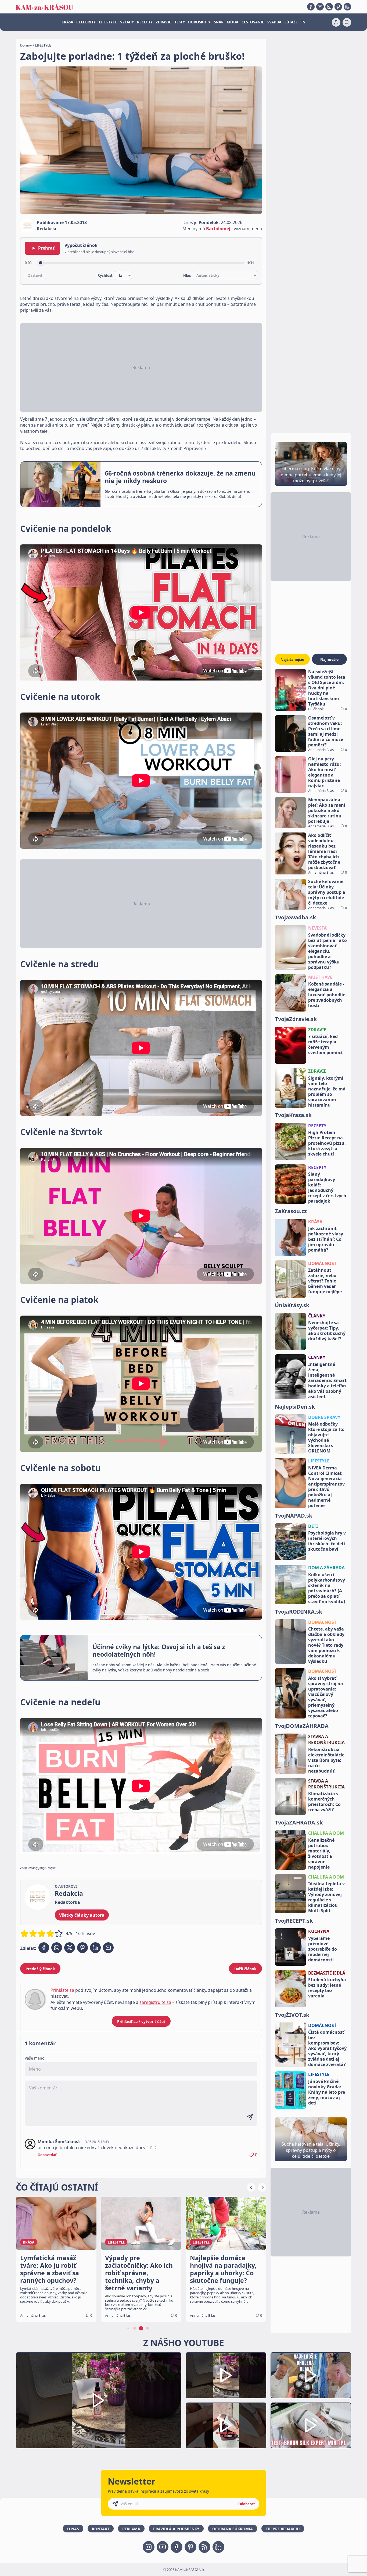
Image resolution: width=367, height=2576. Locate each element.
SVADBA (274, 22)
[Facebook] (311, 7)
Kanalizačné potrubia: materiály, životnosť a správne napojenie (321, 1854)
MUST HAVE (320, 977)
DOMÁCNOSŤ (322, 1622)
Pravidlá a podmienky (176, 2529)
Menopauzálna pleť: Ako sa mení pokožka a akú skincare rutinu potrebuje (327, 810)
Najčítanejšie (292, 659)
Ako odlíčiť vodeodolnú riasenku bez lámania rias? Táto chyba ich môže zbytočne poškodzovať (324, 851)
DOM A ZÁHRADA (326, 1568)
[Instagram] (329, 7)
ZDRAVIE (163, 22)
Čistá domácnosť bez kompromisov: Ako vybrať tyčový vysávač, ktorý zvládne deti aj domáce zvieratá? (327, 2048)
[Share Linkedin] (95, 1948)
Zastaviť (35, 275)
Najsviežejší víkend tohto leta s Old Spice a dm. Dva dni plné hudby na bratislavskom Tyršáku (327, 688)
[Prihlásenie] (336, 22)
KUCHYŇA (319, 1931)
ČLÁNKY (317, 1316)
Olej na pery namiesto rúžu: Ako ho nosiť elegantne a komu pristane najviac (325, 772)
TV (303, 22)
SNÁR (219, 22)
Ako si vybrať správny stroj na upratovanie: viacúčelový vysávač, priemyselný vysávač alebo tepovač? (326, 1697)
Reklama (131, 2529)
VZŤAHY (127, 22)
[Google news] (204, 2547)
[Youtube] (320, 7)
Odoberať (247, 2504)
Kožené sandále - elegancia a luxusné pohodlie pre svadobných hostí (327, 995)
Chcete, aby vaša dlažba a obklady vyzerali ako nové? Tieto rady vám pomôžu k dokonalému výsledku (326, 1645)
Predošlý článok (40, 1969)
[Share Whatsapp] (57, 1948)
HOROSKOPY (199, 22)
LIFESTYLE (108, 22)
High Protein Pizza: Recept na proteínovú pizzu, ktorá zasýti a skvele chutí (327, 1143)
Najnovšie (329, 659)
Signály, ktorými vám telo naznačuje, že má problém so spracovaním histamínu (327, 1092)
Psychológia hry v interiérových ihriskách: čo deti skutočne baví (327, 1541)
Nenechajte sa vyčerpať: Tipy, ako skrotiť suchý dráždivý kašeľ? (327, 1331)
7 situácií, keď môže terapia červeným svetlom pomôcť (325, 1044)
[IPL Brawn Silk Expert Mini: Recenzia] (311, 2426)
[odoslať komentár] (250, 2117)
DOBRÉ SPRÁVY (324, 1417)
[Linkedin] (347, 7)
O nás (73, 2529)
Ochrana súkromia (233, 2529)
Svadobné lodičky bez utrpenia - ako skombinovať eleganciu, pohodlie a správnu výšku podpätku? (328, 951)
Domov (26, 45)
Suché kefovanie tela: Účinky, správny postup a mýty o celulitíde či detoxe (327, 892)
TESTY (180, 22)
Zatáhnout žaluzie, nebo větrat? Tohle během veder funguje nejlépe (325, 1281)
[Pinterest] (338, 7)
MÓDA (233, 22)
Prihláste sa (62, 1990)
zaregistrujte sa (155, 2002)
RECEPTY (145, 22)
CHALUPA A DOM (326, 1833)
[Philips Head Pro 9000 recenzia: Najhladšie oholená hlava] (311, 2375)
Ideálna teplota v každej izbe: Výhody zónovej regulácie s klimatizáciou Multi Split (326, 1897)
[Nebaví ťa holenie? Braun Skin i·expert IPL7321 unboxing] (226, 2426)
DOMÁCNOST (322, 1263)
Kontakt (101, 2529)
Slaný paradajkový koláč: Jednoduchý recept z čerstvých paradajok (327, 1188)
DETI (313, 1526)
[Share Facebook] (44, 1948)
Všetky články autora (82, 1915)
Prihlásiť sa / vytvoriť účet (141, 2022)
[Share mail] (108, 1948)
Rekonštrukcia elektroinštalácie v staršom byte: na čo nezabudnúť (326, 1760)
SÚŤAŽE (291, 22)
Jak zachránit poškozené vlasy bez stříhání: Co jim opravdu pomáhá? (326, 1239)
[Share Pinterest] (82, 1948)
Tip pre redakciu (283, 2529)
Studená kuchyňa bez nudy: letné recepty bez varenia (327, 1988)
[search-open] (347, 22)
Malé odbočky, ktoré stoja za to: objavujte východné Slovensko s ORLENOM (326, 1437)
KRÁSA (67, 22)
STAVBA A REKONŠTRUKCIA (326, 1739)
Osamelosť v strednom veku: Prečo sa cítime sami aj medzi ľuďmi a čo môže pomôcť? (326, 731)
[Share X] (70, 1948)
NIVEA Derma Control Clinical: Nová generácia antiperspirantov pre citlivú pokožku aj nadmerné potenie (326, 1487)
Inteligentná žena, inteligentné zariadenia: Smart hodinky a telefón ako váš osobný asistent (327, 1380)
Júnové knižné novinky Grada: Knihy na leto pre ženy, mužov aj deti (327, 2092)
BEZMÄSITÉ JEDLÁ (327, 1973)
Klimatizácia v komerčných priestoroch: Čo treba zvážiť (324, 1802)
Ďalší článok (245, 1969)
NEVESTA (317, 928)
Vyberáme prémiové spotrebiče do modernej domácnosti (323, 1949)
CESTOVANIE (253, 22)
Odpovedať (47, 2155)
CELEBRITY (86, 22)
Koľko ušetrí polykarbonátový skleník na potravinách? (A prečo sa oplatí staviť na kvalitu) (327, 1588)
